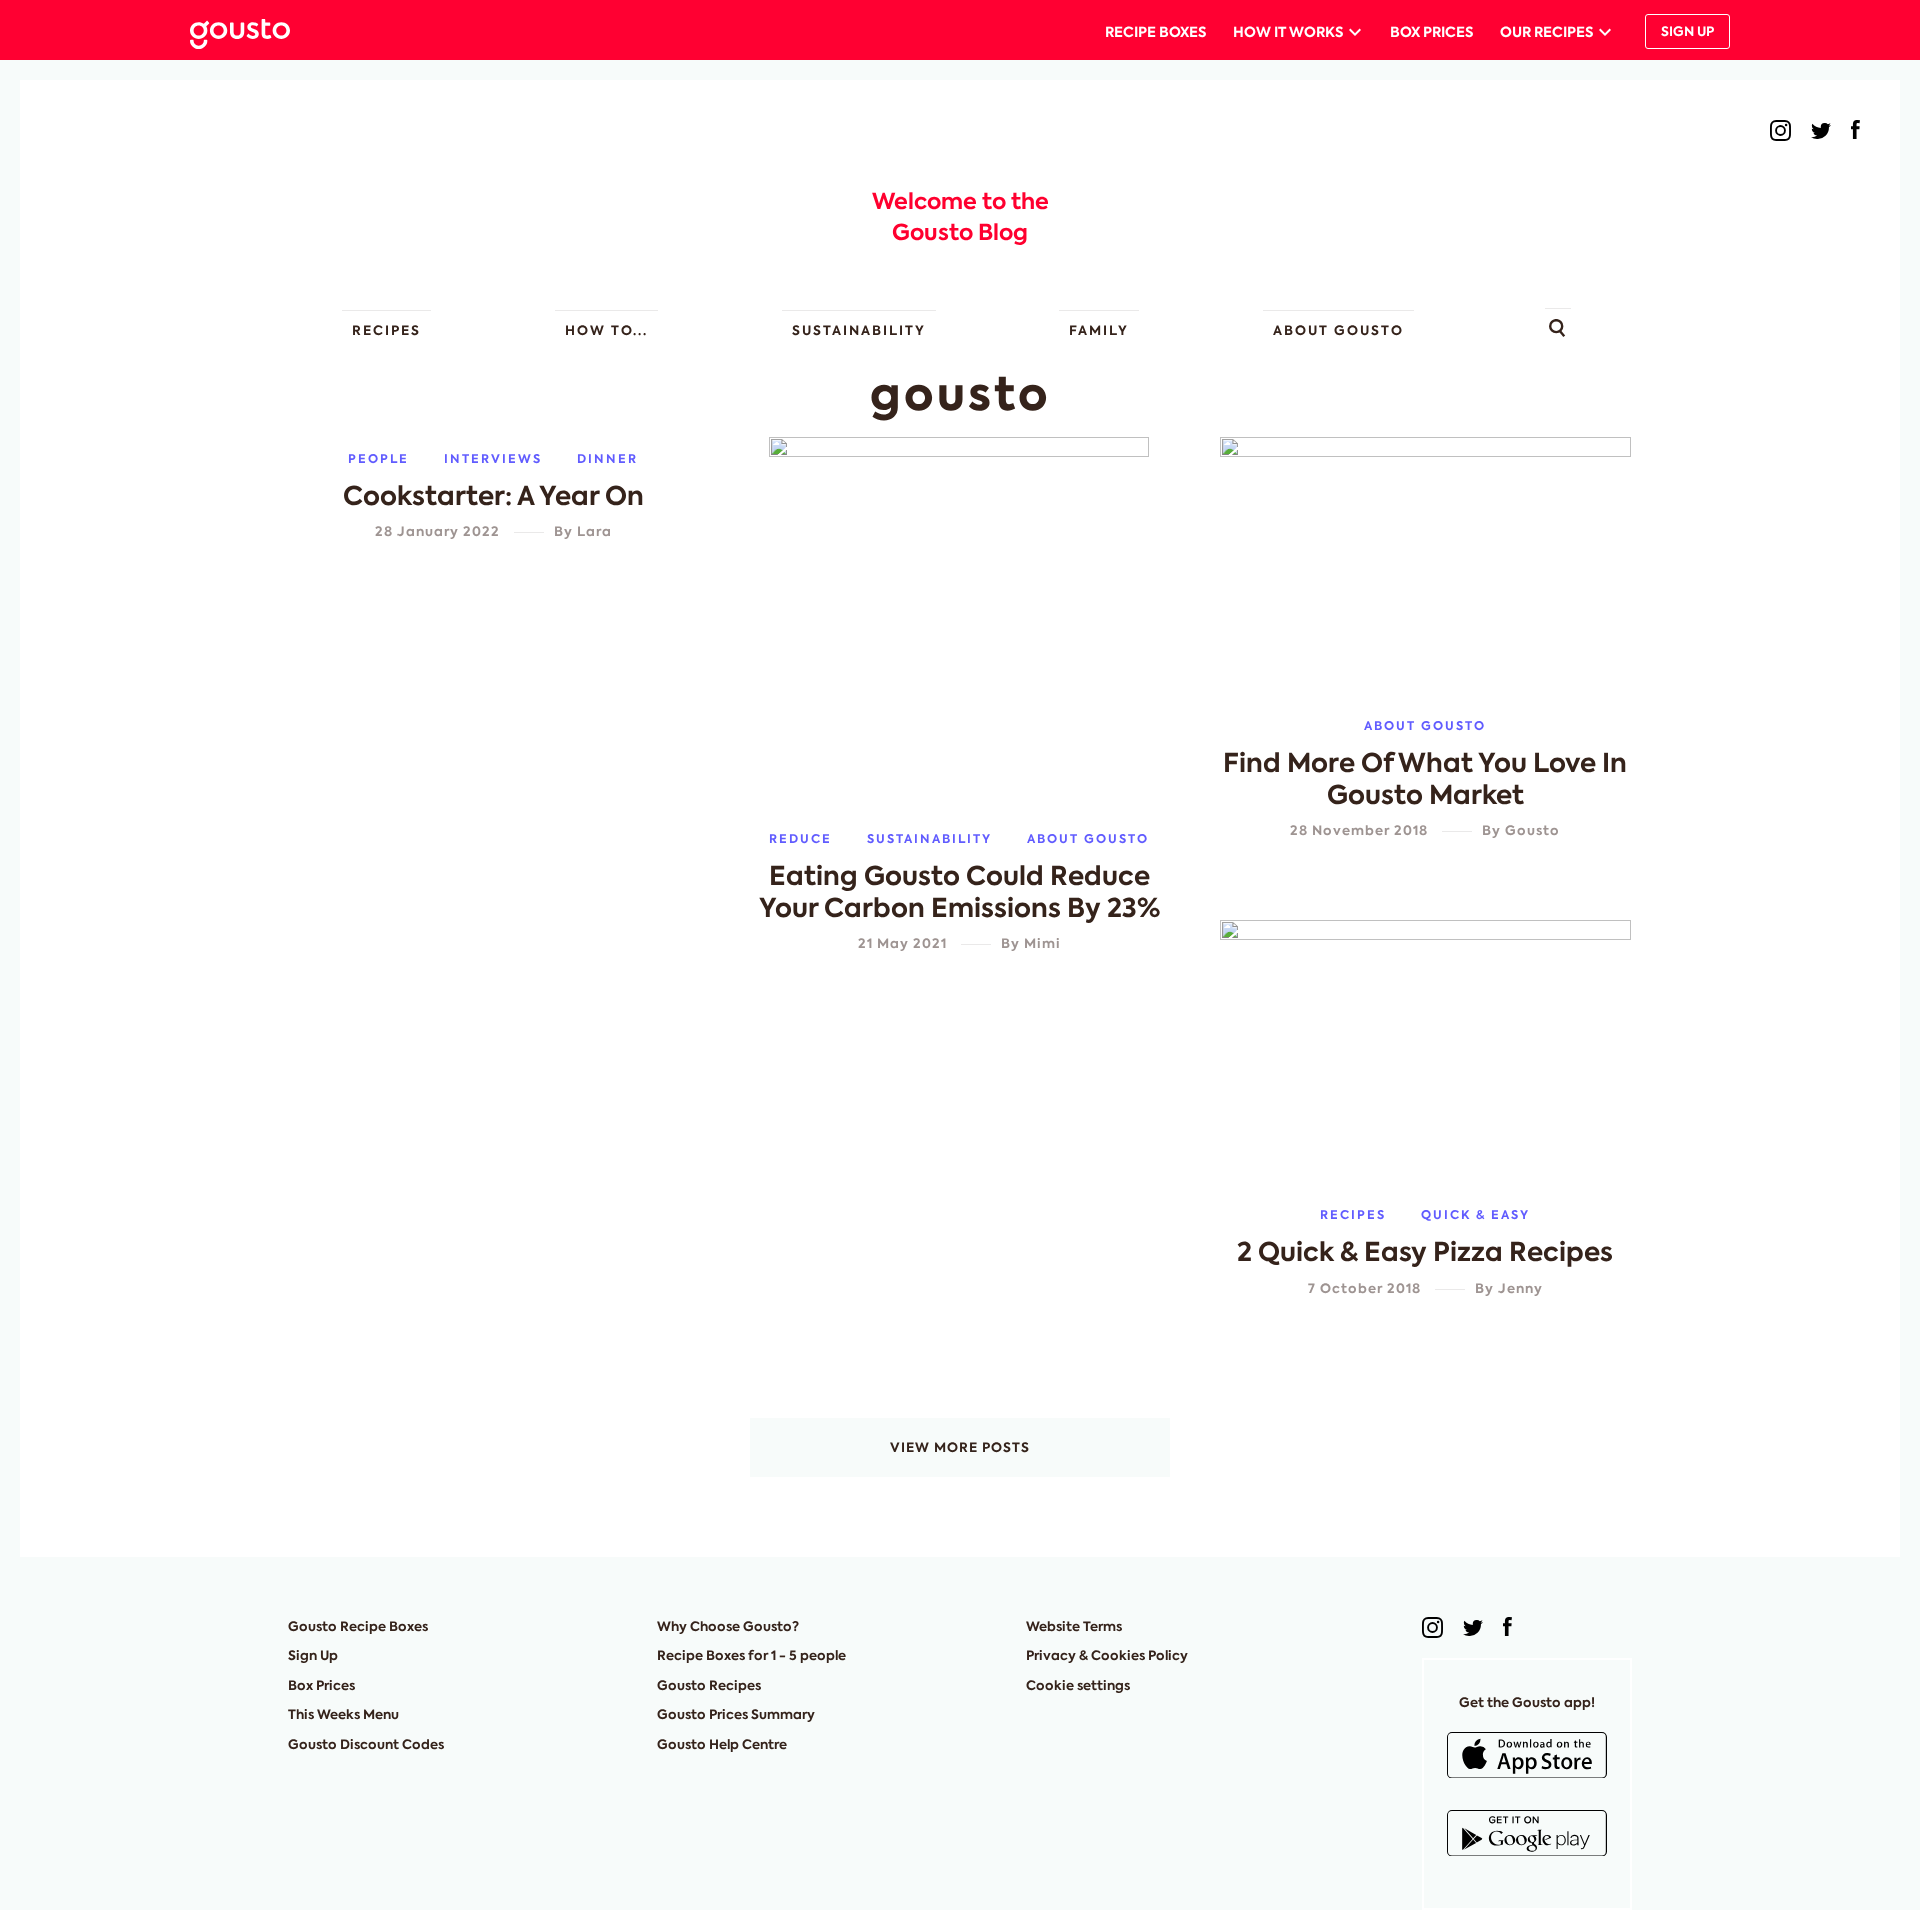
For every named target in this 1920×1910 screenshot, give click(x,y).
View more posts (960, 1447)
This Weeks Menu (343, 1714)
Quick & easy (1475, 1214)
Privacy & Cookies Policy (1107, 1655)
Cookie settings (1078, 1685)
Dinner (607, 458)
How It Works (1288, 32)
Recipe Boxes (1155, 32)
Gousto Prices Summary (736, 1714)
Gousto (1532, 830)
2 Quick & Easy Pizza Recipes (1425, 1252)
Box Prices (1431, 32)
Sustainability (859, 330)
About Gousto (1338, 330)
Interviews (493, 458)
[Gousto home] (255, 31)
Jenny (1520, 1288)
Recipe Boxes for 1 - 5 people (751, 1655)
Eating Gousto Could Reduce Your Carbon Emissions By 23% (959, 892)
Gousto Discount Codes (366, 1744)
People (378, 458)
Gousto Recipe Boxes (358, 1626)
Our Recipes (1546, 32)
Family (1099, 330)
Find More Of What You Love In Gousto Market (1425, 779)
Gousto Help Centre (722, 1744)
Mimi (1042, 943)
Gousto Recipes (709, 1685)
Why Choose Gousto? (728, 1626)
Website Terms (1074, 1626)
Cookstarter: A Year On (493, 496)
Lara (594, 531)
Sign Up (1687, 31)
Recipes (386, 330)
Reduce (800, 838)
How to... (606, 330)
